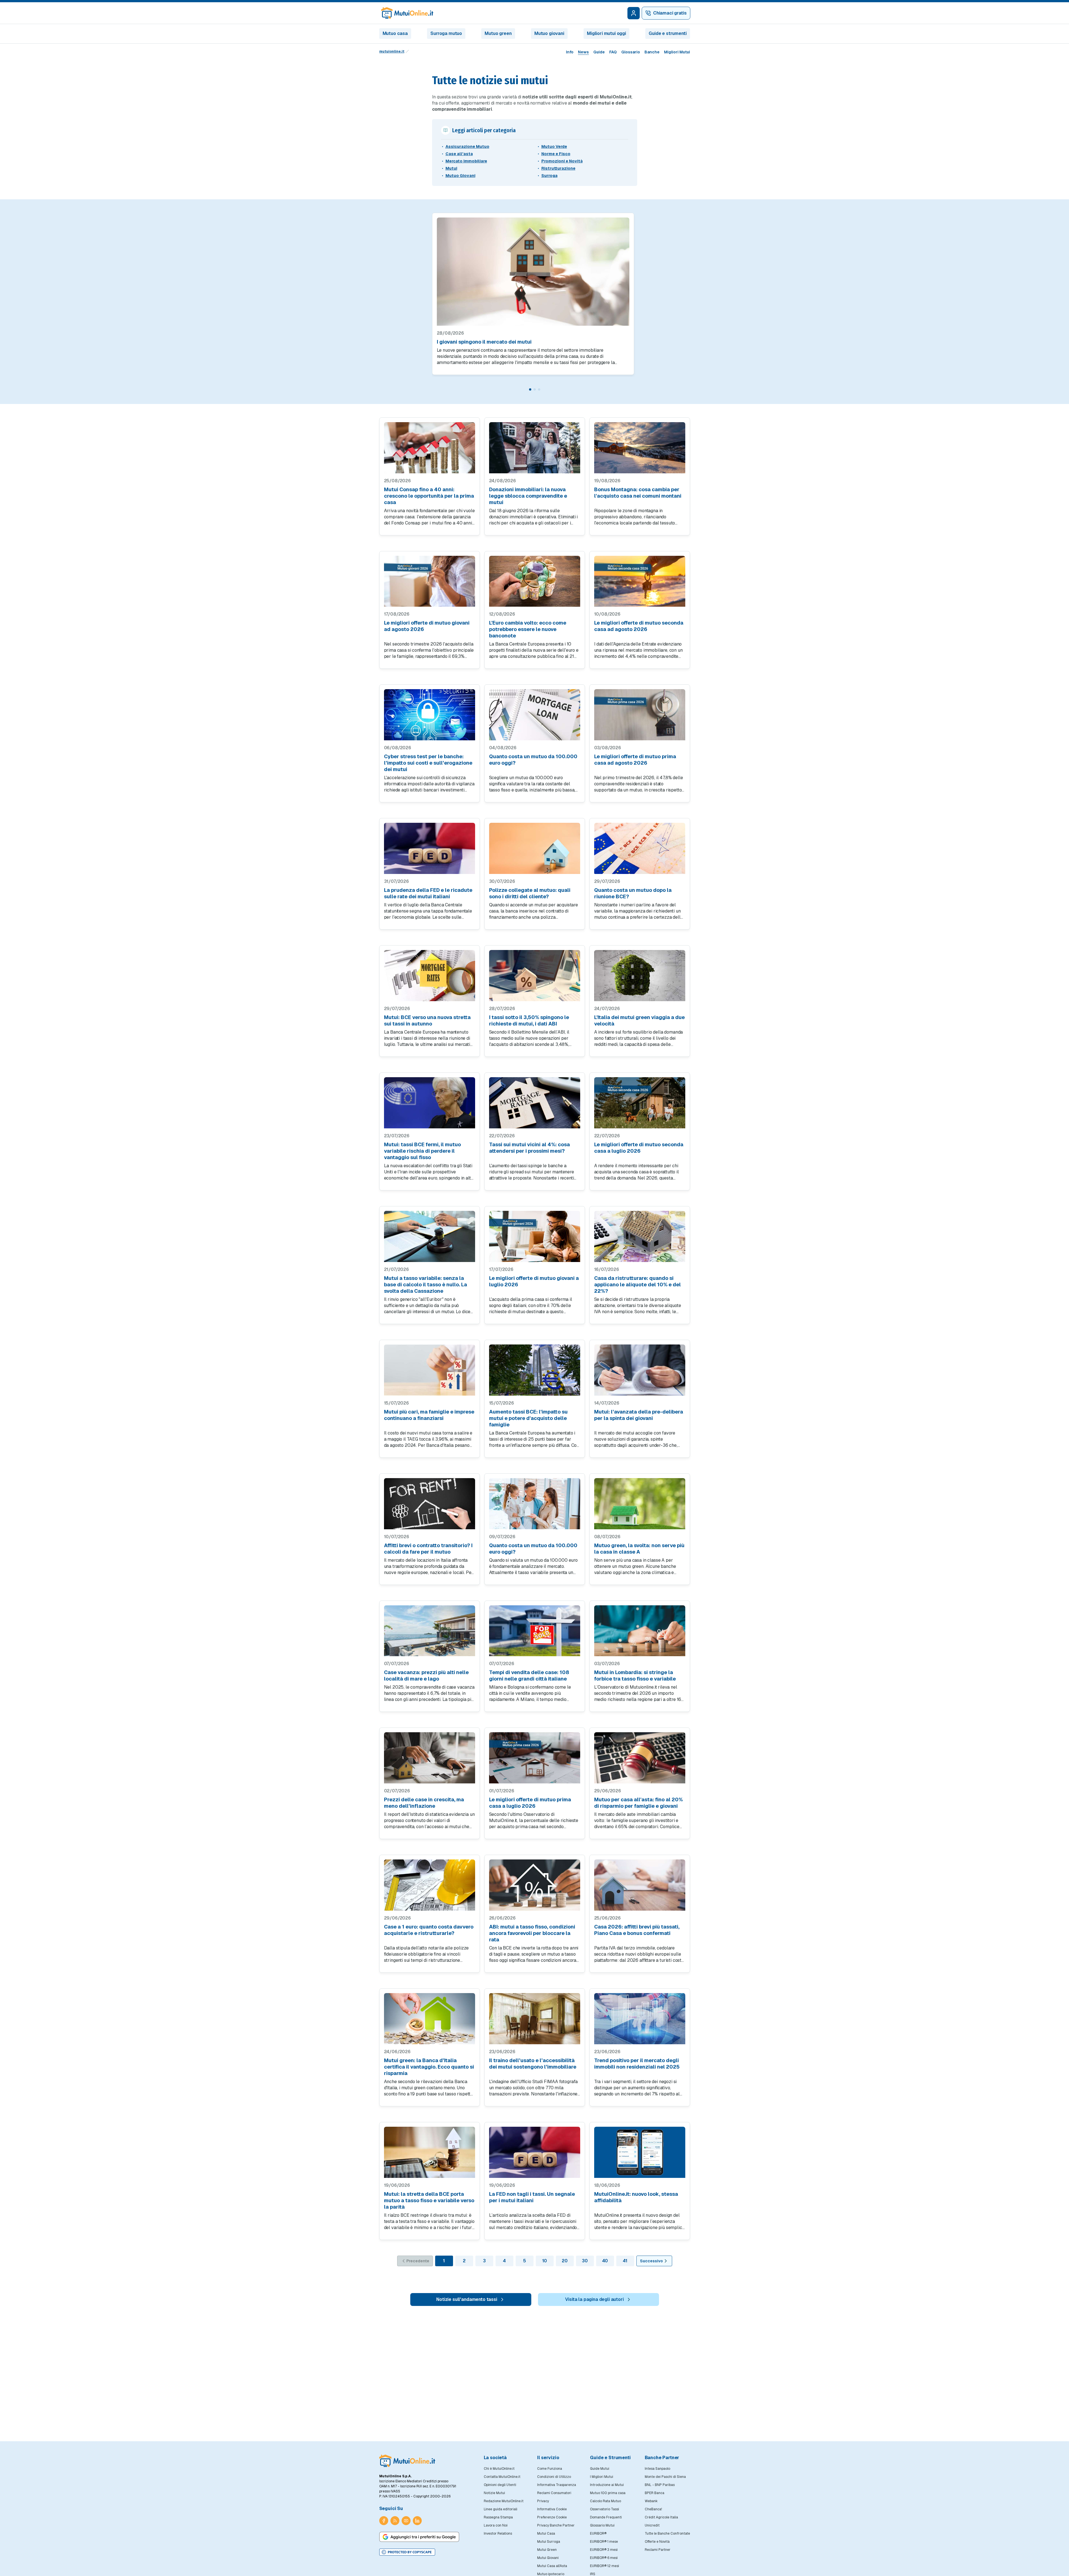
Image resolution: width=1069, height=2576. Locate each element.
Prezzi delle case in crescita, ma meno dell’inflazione (424, 1803)
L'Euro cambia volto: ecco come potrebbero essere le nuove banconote (528, 629)
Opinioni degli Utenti (500, 2485)
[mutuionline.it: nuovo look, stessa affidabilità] (640, 2152)
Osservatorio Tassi (605, 2509)
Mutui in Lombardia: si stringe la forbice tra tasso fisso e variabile (635, 1675)
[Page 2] (535, 389)
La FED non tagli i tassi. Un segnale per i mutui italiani (532, 2197)
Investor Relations (498, 2534)
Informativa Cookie (552, 2509)
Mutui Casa (546, 2534)
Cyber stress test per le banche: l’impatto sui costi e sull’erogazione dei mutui (428, 763)
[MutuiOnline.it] (407, 2461)
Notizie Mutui (494, 2493)
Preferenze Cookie (552, 2517)
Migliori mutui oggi (606, 33)
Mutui (451, 168)
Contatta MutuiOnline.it (502, 2477)
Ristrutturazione (558, 168)
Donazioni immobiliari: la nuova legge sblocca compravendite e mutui (528, 496)
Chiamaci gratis (670, 13)
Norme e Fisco (556, 154)
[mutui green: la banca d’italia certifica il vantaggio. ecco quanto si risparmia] (430, 2019)
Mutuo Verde (554, 146)
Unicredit (652, 2525)
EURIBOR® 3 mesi (604, 2550)
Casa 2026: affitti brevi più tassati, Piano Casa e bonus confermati (637, 1930)
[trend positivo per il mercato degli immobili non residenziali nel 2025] (640, 2019)
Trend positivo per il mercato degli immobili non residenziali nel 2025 (637, 2064)
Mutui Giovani (548, 2558)
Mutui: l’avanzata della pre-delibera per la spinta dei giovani (639, 1415)
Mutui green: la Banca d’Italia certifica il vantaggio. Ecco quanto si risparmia (429, 2067)
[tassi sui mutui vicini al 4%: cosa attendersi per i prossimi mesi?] (535, 1103)
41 (625, 2261)
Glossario (631, 52)
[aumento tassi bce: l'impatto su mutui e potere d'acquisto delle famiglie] (535, 1370)
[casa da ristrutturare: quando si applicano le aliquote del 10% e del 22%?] (640, 1236)
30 (585, 2261)
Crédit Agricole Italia (661, 2517)
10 (545, 2261)
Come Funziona (550, 2469)
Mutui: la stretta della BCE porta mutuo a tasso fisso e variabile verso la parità (429, 2200)
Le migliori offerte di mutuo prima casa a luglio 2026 (530, 1803)
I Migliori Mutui (602, 2477)
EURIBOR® (598, 2534)
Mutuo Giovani (460, 176)
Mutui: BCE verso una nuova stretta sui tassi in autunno (427, 1020)
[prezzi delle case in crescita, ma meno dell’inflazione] (430, 1758)
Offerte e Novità (657, 2542)
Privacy (543, 2501)
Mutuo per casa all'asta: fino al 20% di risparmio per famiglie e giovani (638, 1803)
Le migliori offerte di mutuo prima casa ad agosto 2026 (635, 760)
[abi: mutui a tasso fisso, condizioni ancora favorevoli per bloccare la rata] (535, 1885)
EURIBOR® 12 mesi (605, 2566)
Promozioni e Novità (562, 161)
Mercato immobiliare (466, 161)
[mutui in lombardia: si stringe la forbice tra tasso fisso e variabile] (640, 1631)
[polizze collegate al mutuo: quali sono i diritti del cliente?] (535, 848)
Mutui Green (547, 2550)
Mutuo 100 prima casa (608, 2493)
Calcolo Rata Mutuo (605, 2501)
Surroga (549, 176)
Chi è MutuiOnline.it (499, 2469)
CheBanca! (653, 2509)
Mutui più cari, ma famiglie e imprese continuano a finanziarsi (429, 1415)
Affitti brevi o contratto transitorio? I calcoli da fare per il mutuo (428, 1549)
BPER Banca (655, 2493)
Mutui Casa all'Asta (552, 2566)
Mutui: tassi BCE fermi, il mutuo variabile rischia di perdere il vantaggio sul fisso (422, 1151)
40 (605, 2261)
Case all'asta (459, 154)
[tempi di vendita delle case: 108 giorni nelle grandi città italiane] (535, 1631)
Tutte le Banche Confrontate (667, 2534)
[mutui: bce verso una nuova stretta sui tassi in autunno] (430, 976)
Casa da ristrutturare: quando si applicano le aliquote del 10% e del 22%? (637, 1285)
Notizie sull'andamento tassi (467, 2299)
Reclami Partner (658, 2550)
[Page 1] (530, 389)
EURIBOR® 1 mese (604, 2542)
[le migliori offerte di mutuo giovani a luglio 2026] (535, 1236)
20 (565, 2261)
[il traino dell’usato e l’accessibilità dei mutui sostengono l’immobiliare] (535, 2019)
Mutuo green (498, 33)
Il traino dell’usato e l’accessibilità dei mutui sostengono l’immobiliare (533, 2064)
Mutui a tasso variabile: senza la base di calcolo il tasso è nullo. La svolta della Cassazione (426, 1285)
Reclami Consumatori (554, 2493)
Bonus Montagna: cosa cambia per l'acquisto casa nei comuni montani (638, 493)
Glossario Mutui (602, 2525)
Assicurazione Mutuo (467, 146)
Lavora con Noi (496, 2525)
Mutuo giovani (549, 33)
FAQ (613, 52)
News (583, 52)
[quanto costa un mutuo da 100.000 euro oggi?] (535, 715)
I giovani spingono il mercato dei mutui (484, 342)
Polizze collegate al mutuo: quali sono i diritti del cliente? (530, 893)
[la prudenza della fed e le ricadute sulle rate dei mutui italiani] (430, 848)
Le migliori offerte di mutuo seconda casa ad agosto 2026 (639, 626)
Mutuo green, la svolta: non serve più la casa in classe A (639, 1549)
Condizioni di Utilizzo (554, 2477)
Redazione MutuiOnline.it (504, 2501)
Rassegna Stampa (498, 2517)
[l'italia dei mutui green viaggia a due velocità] (640, 976)
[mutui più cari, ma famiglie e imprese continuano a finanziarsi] (430, 1370)
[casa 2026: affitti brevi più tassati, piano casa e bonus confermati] (640, 1885)
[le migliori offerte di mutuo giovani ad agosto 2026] (430, 581)
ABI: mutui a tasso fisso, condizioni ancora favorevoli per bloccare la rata (532, 1933)
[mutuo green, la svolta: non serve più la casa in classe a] (640, 1504)
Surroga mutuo (446, 33)
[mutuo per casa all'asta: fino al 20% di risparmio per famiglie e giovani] (640, 1758)
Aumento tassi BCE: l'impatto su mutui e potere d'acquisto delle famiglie (528, 1418)
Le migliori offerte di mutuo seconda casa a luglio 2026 (639, 1148)
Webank (651, 2501)
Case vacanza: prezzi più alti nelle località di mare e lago (426, 1675)
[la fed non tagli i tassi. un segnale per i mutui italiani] (535, 2152)
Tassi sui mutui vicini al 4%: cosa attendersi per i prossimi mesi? (529, 1148)
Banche (652, 52)
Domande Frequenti (606, 2517)
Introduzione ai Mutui (607, 2485)
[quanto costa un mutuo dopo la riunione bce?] (640, 848)
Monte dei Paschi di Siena (665, 2477)
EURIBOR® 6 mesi (604, 2558)
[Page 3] (539, 389)
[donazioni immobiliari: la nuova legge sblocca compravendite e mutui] (535, 448)
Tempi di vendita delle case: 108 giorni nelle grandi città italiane (529, 1675)
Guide (599, 52)
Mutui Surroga (549, 2542)
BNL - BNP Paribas (660, 2485)
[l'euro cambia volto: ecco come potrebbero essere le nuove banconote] (535, 581)
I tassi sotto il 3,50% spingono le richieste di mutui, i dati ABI (529, 1020)
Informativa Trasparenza (557, 2485)
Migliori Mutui (677, 52)
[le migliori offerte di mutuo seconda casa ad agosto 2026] (640, 581)
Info (570, 52)
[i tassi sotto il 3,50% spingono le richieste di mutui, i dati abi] (535, 976)
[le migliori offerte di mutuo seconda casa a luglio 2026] (640, 1103)
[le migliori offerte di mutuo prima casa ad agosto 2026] (640, 715)
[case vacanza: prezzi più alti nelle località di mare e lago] (430, 1631)
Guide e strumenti (668, 33)
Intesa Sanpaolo (657, 2469)
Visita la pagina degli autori (594, 2299)
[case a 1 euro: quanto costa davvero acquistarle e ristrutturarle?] (430, 1885)
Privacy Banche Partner (556, 2525)
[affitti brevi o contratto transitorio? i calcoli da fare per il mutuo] (430, 1504)
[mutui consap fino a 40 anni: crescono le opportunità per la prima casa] (430, 448)
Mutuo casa (395, 33)
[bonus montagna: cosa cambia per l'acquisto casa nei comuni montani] (640, 448)
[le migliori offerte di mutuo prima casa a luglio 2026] (535, 1758)
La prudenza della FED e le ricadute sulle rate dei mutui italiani (428, 893)
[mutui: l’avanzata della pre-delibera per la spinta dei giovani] (640, 1370)
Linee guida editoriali (501, 2509)
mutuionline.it (392, 51)
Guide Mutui (600, 2469)
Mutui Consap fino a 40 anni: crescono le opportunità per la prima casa (429, 496)
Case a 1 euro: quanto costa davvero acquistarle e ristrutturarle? (429, 1930)
